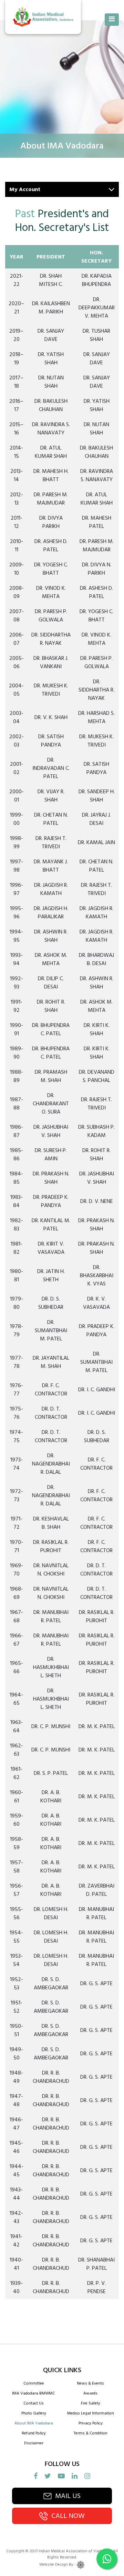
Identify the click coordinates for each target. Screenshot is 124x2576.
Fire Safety (91, 2403)
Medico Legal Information (91, 2413)
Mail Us (68, 2496)
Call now (68, 2516)
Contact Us (34, 2403)
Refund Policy (34, 2433)
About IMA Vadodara (34, 2423)
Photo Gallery (34, 2413)
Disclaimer (34, 2443)
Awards (90, 2393)
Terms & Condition (91, 2433)
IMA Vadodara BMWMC (34, 2393)
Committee (34, 2383)
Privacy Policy (91, 2423)
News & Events (90, 2383)
